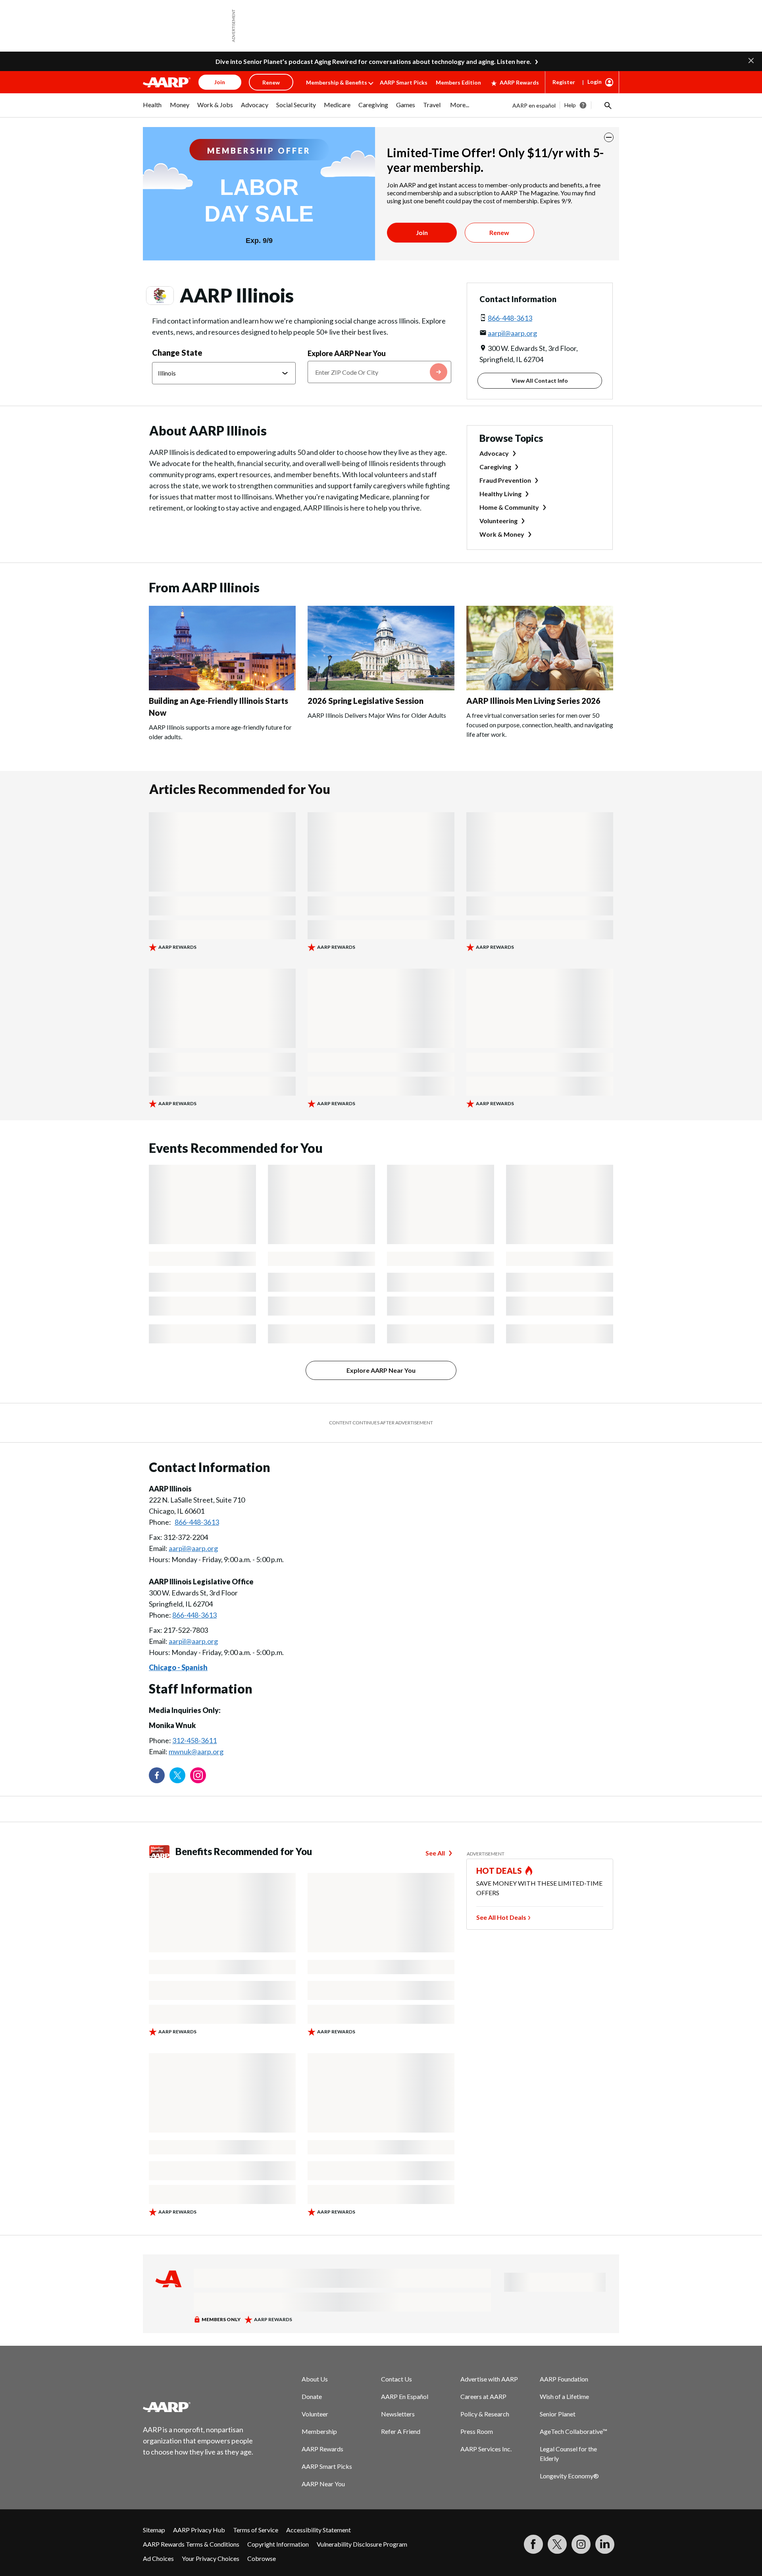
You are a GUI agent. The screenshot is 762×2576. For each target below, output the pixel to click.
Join (422, 181)
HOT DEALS (499, 1819)
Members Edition (458, 31)
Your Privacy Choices (211, 2507)
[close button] (609, 86)
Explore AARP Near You (347, 302)
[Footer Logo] (198, 2355)
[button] (607, 54)
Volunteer (315, 2362)
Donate (312, 2345)
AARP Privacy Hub (199, 2478)
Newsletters (398, 2362)
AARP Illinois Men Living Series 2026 (533, 649)
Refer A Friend (401, 2380)
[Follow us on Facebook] (157, 1724)
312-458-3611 (194, 1689)
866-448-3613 (510, 266)
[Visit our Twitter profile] (177, 1724)
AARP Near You (323, 2432)
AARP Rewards (519, 31)
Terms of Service (256, 2478)
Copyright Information (278, 2492)
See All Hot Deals (501, 1866)
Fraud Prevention (505, 429)
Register (564, 30)
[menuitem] (152, 57)
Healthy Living (500, 442)
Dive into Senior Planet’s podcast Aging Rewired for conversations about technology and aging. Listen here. (373, 10)
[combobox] (379, 320)
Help (570, 53)
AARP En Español (405, 2345)
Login (595, 30)
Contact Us (396, 2327)
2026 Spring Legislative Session (366, 649)
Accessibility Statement (318, 2478)
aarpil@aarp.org (512, 281)
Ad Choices (158, 2507)
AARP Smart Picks (404, 31)
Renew (499, 181)
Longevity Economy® (569, 2424)
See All (435, 1801)
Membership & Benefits (337, 31)
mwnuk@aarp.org (196, 1700)
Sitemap (154, 2478)
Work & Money (502, 483)
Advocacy (494, 402)
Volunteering (498, 469)
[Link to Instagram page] (198, 1724)
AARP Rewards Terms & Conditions (191, 2492)
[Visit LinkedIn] (605, 2493)
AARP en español (534, 54)
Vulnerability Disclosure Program (362, 2492)
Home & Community (509, 456)
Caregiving (495, 415)
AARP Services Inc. (486, 2397)
